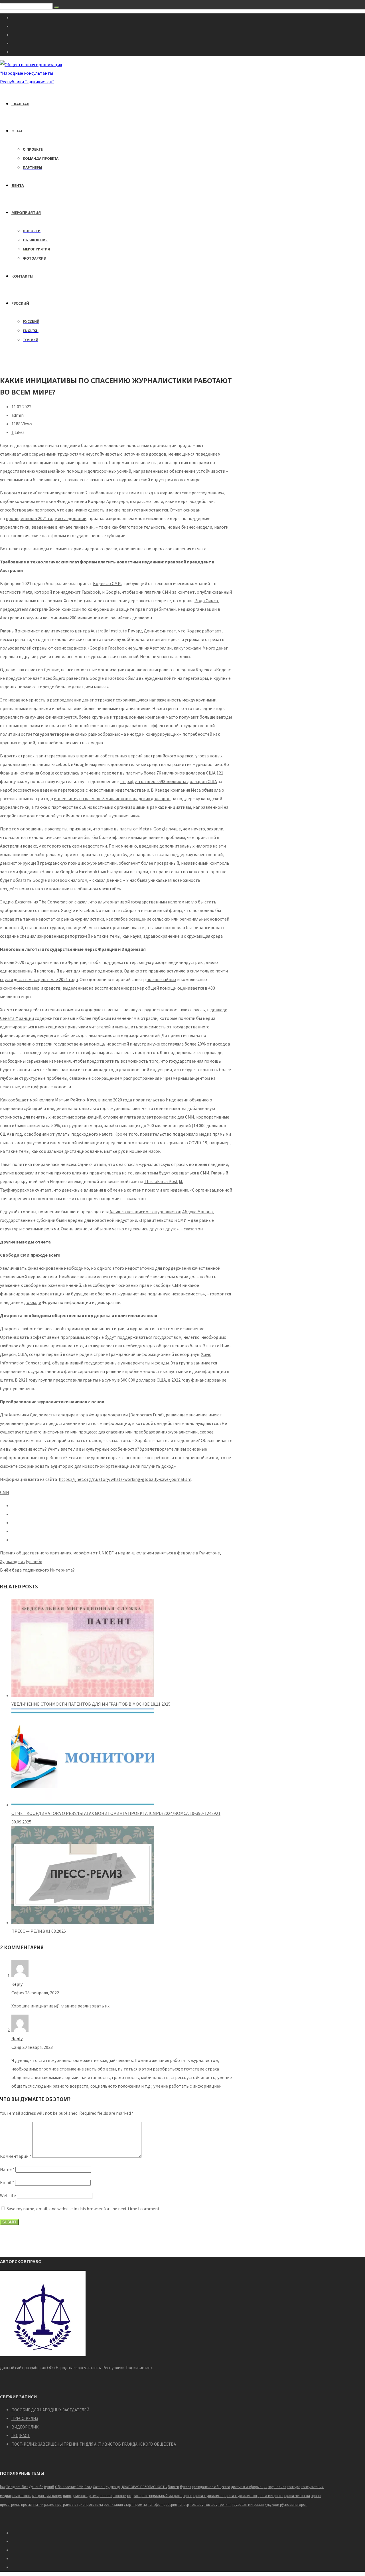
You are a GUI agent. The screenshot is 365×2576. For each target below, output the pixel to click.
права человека (297, 2496)
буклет (185, 2487)
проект (27, 2505)
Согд (88, 2487)
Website (8, 2195)
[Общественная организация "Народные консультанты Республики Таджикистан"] (32, 82)
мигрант (39, 2496)
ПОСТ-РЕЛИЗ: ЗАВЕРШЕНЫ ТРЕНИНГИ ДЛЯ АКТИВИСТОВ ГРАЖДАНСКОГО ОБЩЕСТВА (94, 2444)
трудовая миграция (248, 2505)
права (188, 2496)
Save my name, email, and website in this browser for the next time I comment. (84, 2209)
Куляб (49, 2487)
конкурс (293, 2487)
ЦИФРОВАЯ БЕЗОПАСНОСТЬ (144, 2487)
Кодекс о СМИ (107, 583)
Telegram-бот (17, 2487)
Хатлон (99, 2487)
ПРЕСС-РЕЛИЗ (25, 2418)
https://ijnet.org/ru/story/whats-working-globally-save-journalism (125, 1479)
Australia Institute (109, 631)
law (3, 2487)
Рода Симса (206, 600)
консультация (312, 2487)
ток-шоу (197, 2505)
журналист (277, 2487)
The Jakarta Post (161, 1181)
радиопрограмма (89, 2505)
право (316, 2496)
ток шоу (211, 2505)
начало (106, 2496)
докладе (33, 1302)
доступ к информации (249, 2487)
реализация (113, 2505)
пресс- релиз (10, 2505)
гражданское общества (211, 2487)
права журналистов (241, 2496)
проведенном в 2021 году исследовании (46, 518)
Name (7, 2169)
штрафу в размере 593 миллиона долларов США (169, 781)
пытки (38, 2505)
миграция (54, 2496)
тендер (183, 2505)
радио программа (59, 2505)
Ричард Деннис (143, 631)
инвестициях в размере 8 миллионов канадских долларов (112, 798)
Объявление (65, 2487)
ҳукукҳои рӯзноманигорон (286, 2505)
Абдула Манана (197, 1212)
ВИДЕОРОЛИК (25, 2427)
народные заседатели (81, 2496)
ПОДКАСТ (21, 2436)
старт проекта (135, 2505)
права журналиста (208, 2496)
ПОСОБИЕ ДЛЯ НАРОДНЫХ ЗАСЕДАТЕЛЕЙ (50, 2410)
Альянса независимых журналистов (145, 1212)
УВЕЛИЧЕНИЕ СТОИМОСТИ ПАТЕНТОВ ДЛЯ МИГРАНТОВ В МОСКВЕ (81, 1704)
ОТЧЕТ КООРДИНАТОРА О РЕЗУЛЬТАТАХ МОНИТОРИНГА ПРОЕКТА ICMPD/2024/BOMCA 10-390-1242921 (116, 1813)
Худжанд (113, 2487)
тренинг (225, 2505)
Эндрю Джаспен (16, 902)
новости (119, 2496)
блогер (173, 2487)
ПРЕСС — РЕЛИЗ (28, 1931)
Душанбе (36, 2487)
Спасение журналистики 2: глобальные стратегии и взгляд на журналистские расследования (129, 493)
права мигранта (270, 2496)
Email (7, 2182)
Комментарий (16, 2156)
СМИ (5, 1492)
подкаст (134, 2496)
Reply (17, 1984)
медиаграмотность (16, 2496)
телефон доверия (163, 2505)
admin (18, 415)
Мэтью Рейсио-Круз (76, 1100)
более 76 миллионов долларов (175, 773)
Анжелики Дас (23, 1415)
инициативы (178, 807)
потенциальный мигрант (162, 2496)
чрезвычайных (161, 979)
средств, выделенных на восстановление (86, 988)
